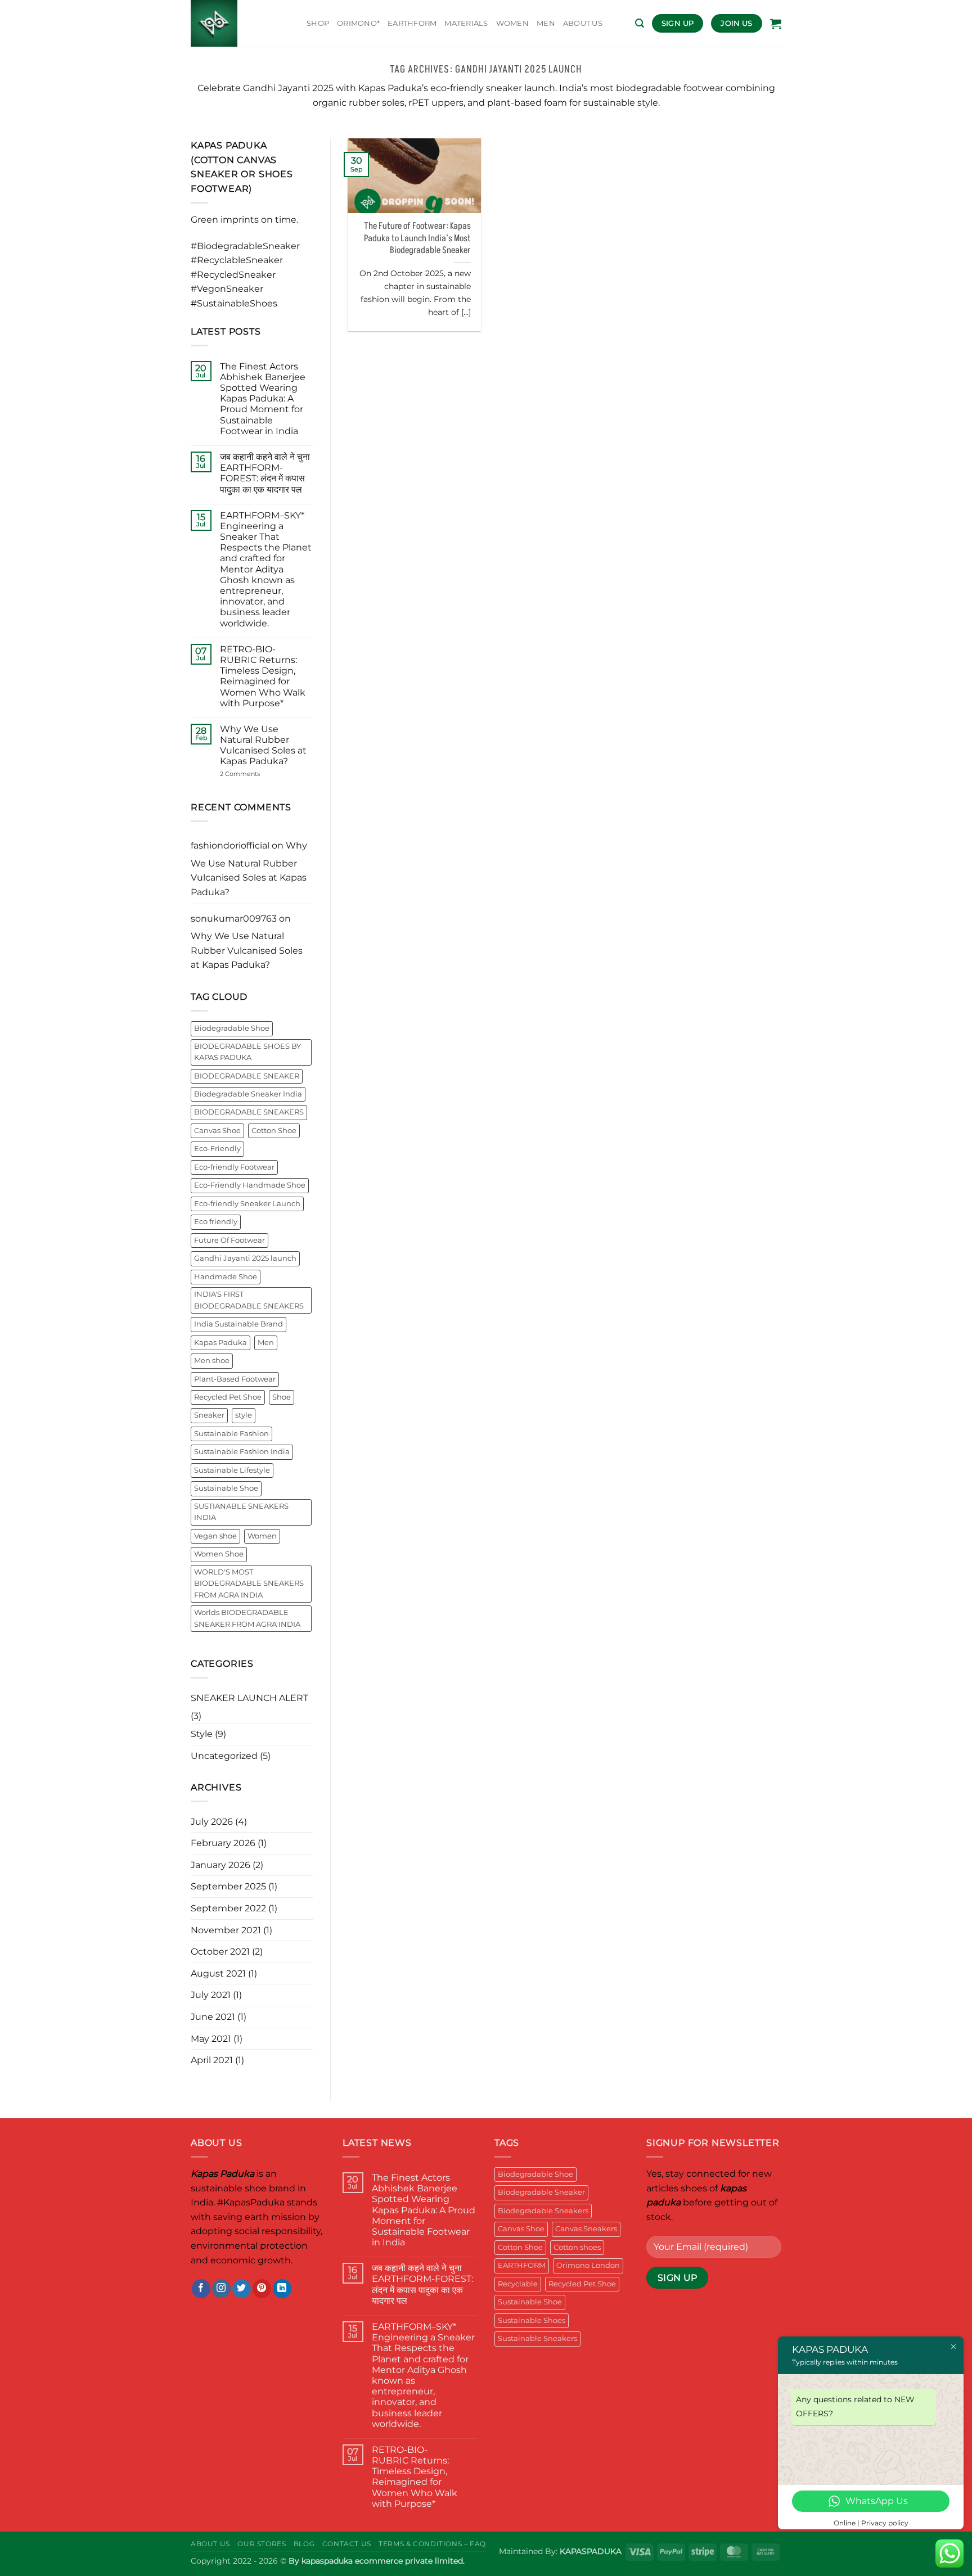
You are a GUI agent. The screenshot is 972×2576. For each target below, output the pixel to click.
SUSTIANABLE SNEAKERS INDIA (241, 1512)
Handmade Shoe (226, 1277)
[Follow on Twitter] (242, 2289)
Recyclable (518, 2284)
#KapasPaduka (251, 2202)
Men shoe (212, 1361)
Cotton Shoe (274, 1131)
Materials (466, 23)
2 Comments (256, 774)
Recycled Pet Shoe (228, 1397)
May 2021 (211, 2039)
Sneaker (209, 1415)
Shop (318, 23)
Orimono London (588, 2265)
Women (262, 1536)
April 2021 (212, 2060)
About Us (210, 2544)
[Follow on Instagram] (221, 2289)
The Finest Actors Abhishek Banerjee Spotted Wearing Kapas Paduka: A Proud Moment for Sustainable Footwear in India (263, 399)
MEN (546, 23)
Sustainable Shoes (532, 2320)
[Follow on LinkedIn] (282, 2289)
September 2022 (228, 1908)
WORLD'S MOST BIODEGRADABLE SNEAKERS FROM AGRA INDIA (249, 1584)
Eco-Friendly (217, 1149)
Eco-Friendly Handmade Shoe (250, 1185)
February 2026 (223, 1843)
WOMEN (512, 23)
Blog (304, 2544)
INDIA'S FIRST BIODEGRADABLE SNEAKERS (249, 1300)
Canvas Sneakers (586, 2229)
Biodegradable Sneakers (543, 2211)
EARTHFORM (412, 23)
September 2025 (228, 1886)
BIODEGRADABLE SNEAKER (247, 1076)
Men (266, 1343)
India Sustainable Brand (238, 1324)
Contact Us (347, 2544)
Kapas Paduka (220, 1343)
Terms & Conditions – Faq (432, 2544)
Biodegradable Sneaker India (248, 1094)
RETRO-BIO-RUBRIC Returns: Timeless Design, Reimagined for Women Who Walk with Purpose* (263, 676)
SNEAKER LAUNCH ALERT (249, 1698)
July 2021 (211, 1995)
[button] (640, 23)
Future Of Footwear (229, 1240)
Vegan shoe (215, 1536)
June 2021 (213, 2017)
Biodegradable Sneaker (541, 2192)
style (244, 1415)
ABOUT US (583, 23)
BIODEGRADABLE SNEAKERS (249, 1112)
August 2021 (218, 1973)
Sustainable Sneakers (537, 2338)
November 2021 (226, 1930)
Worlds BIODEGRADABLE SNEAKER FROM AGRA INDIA (247, 1618)
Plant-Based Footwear (235, 1379)
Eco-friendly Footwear (234, 1167)
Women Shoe (219, 1554)
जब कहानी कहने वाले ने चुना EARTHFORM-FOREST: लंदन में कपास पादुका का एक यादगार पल (265, 473)
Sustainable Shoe (226, 1488)
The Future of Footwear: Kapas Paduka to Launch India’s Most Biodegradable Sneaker (417, 238)
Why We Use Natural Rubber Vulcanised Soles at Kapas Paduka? (263, 745)
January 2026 (220, 1865)
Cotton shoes (577, 2247)
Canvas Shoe (217, 1131)
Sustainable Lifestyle (232, 1470)
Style (202, 1734)
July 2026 (212, 1822)
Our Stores (262, 2544)
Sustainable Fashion (231, 1434)
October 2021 (220, 1952)
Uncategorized (224, 1756)
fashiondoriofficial (230, 845)
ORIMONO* (358, 23)
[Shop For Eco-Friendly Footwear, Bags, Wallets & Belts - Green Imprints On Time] (240, 23)
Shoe (282, 1397)
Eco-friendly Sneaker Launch (247, 1204)
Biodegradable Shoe (232, 1028)
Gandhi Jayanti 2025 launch (245, 1258)
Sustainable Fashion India (242, 1452)
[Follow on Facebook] (201, 2289)
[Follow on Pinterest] (262, 2289)
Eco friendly (216, 1222)
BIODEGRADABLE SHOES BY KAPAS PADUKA (247, 1052)
